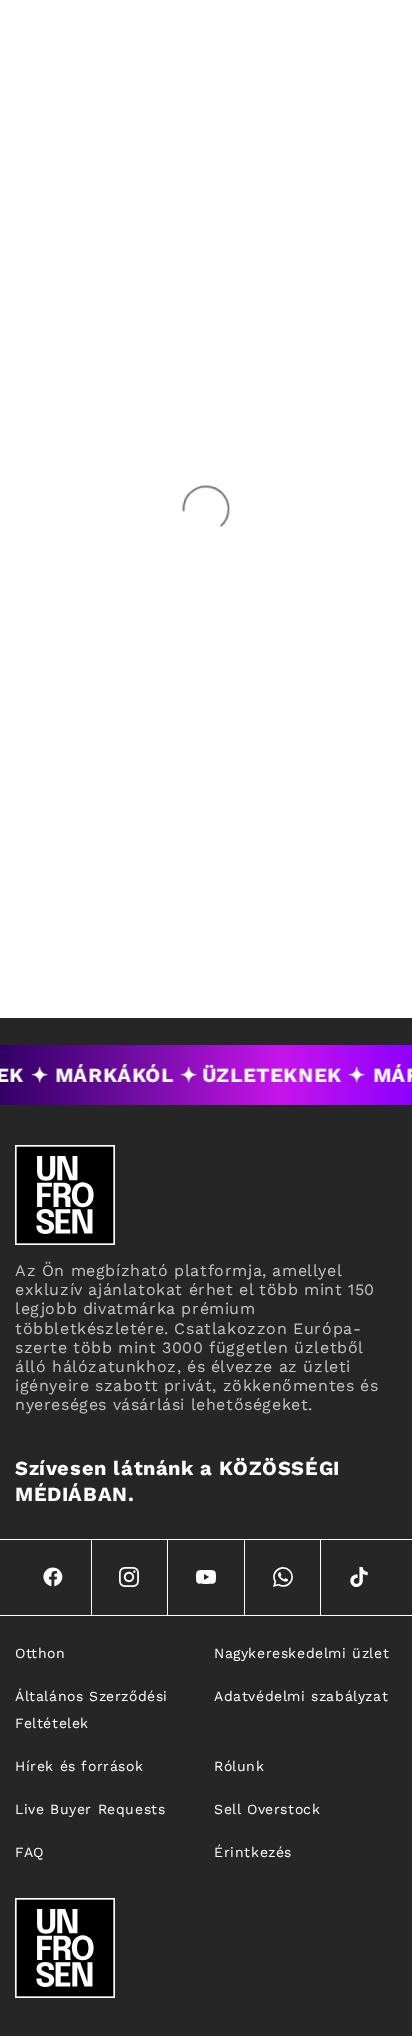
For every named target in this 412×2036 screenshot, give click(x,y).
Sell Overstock (267, 1809)
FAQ (29, 1852)
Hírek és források (79, 1766)
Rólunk (239, 1766)
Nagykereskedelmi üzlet (301, 1653)
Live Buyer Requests (90, 1809)
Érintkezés (253, 1852)
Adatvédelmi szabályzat (301, 1696)
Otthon (40, 1653)
